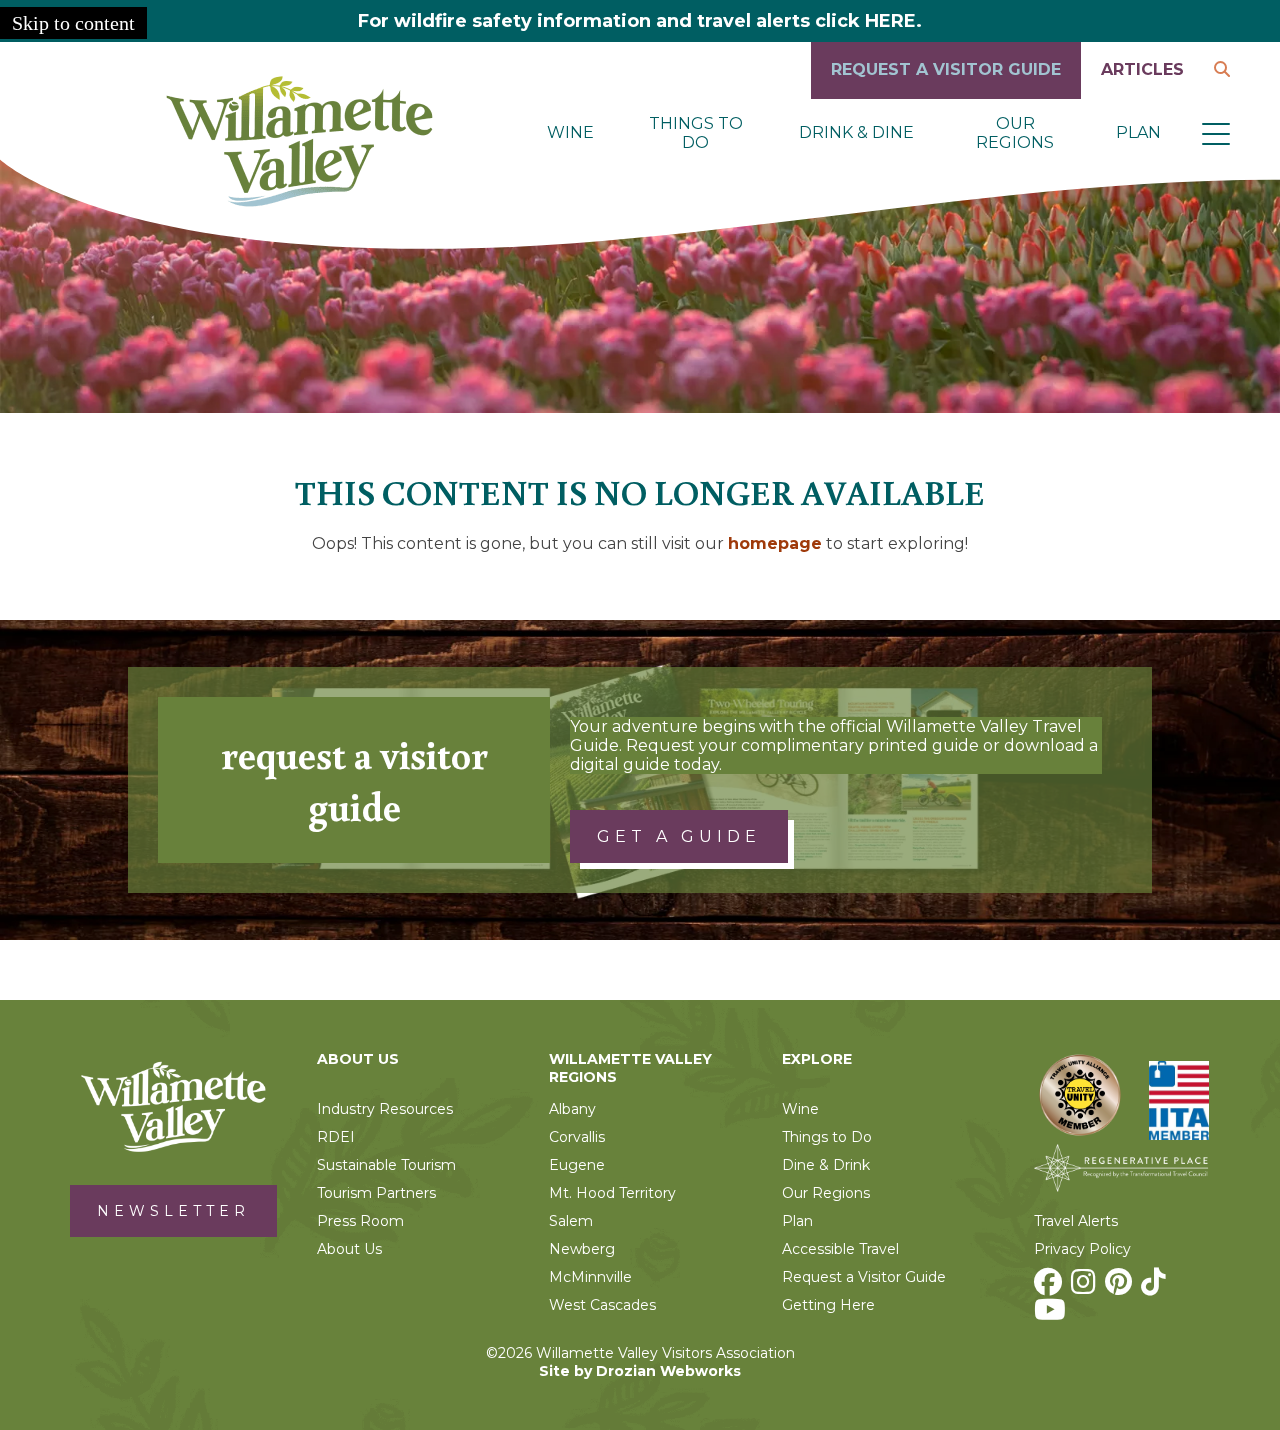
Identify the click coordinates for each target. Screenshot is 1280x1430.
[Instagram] (1086, 1287)
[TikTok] (1156, 1287)
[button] (1216, 133)
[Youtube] (1052, 1315)
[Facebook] (1050, 1287)
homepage (775, 543)
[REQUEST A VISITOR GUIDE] (946, 93)
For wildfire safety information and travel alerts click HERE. (640, 21)
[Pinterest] (1121, 1287)
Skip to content (73, 23)
